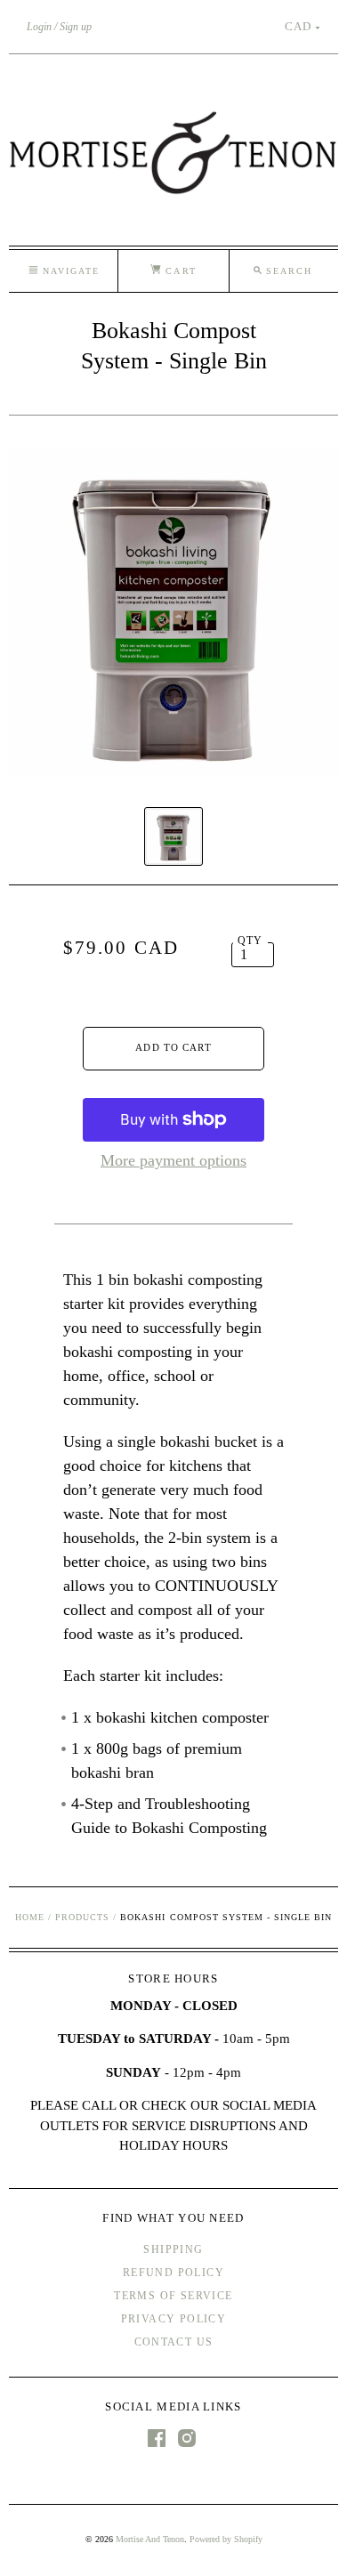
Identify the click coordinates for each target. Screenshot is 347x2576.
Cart (178, 271)
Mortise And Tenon (150, 2539)
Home (30, 1917)
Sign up (76, 27)
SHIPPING (173, 2249)
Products (82, 1917)
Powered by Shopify (226, 2539)
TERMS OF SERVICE (173, 2296)
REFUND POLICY (173, 2273)
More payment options (173, 1160)
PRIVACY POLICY (174, 2319)
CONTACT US (174, 2342)
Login (39, 27)
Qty (250, 941)
